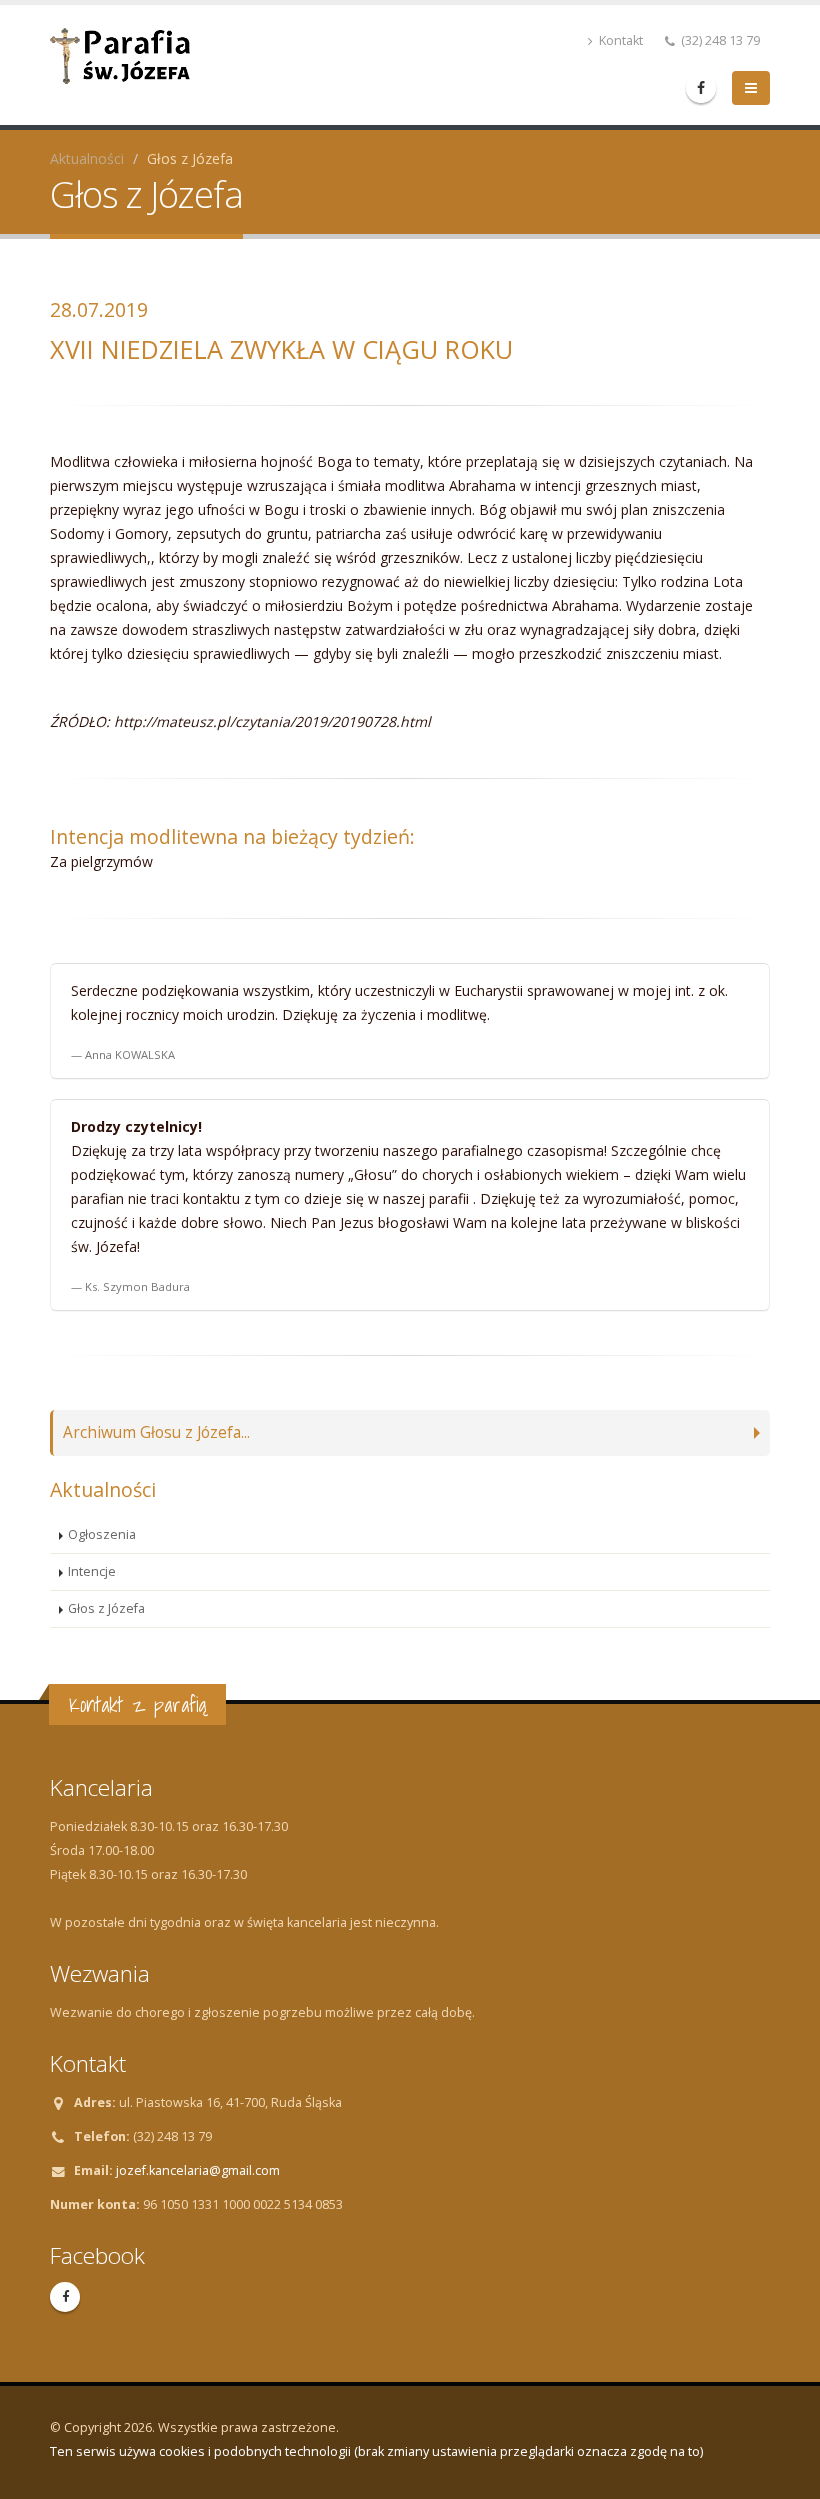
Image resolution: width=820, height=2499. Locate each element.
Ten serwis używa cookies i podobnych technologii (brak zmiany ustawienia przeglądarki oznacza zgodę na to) (376, 2451)
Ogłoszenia (102, 1534)
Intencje (92, 1571)
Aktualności (87, 158)
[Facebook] (701, 88)
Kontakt (619, 40)
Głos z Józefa (106, 1608)
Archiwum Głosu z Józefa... (156, 1432)
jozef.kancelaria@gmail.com (198, 2170)
